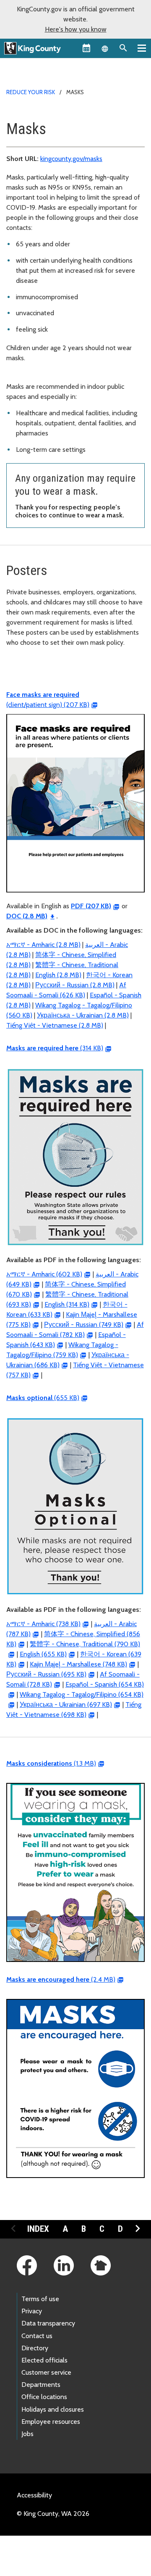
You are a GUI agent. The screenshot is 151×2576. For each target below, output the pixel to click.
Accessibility (34, 2495)
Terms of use (40, 2299)
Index (38, 2229)
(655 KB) (43, 1398)
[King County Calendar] (86, 48)
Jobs (27, 2434)
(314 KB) (55, 1048)
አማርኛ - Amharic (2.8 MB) (43, 945)
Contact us (37, 2336)
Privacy (32, 2311)
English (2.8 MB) (58, 975)
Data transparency (48, 2323)
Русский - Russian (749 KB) (84, 1325)
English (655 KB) (43, 1654)
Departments (41, 2385)
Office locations (44, 2397)
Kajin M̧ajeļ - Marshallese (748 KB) (78, 1664)
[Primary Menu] (142, 48)
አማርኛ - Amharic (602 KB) (44, 1274)
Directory (35, 2348)
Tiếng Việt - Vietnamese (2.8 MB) (55, 1025)
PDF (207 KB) (91, 906)
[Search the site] (123, 48)
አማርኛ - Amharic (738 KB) (43, 1624)
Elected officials (44, 2360)
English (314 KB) (67, 1304)
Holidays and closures (53, 2409)
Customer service (46, 2372)
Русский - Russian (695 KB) (46, 1674)
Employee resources (51, 2422)
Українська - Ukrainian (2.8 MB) (83, 1015)
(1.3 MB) (51, 1763)
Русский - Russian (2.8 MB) (75, 985)
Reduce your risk (31, 92)
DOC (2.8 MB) (27, 916)
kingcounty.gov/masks (71, 159)
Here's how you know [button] (76, 29)
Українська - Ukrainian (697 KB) (66, 1705)
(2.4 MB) (61, 1979)
